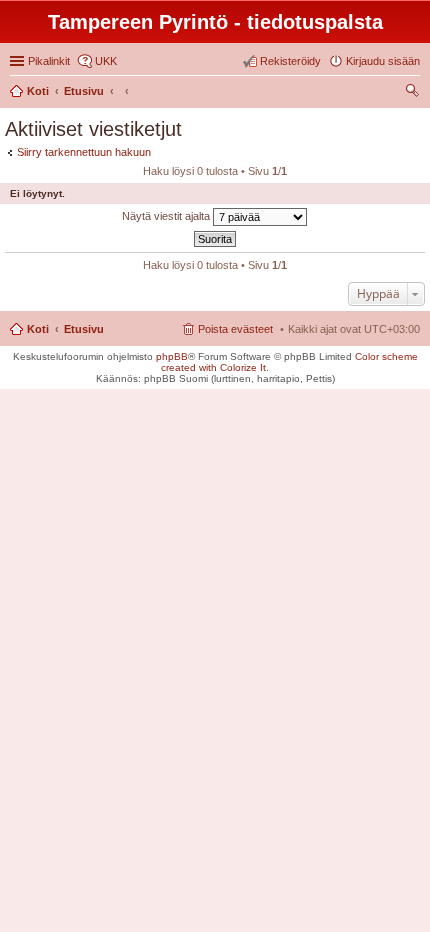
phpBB (172, 356)
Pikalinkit (49, 61)
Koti (38, 329)
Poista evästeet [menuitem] (235, 329)
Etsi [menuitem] (414, 93)
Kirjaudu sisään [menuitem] (383, 61)
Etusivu (84, 329)
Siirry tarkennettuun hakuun (84, 152)
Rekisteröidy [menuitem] (290, 61)
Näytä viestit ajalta (167, 216)
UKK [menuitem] (106, 61)
